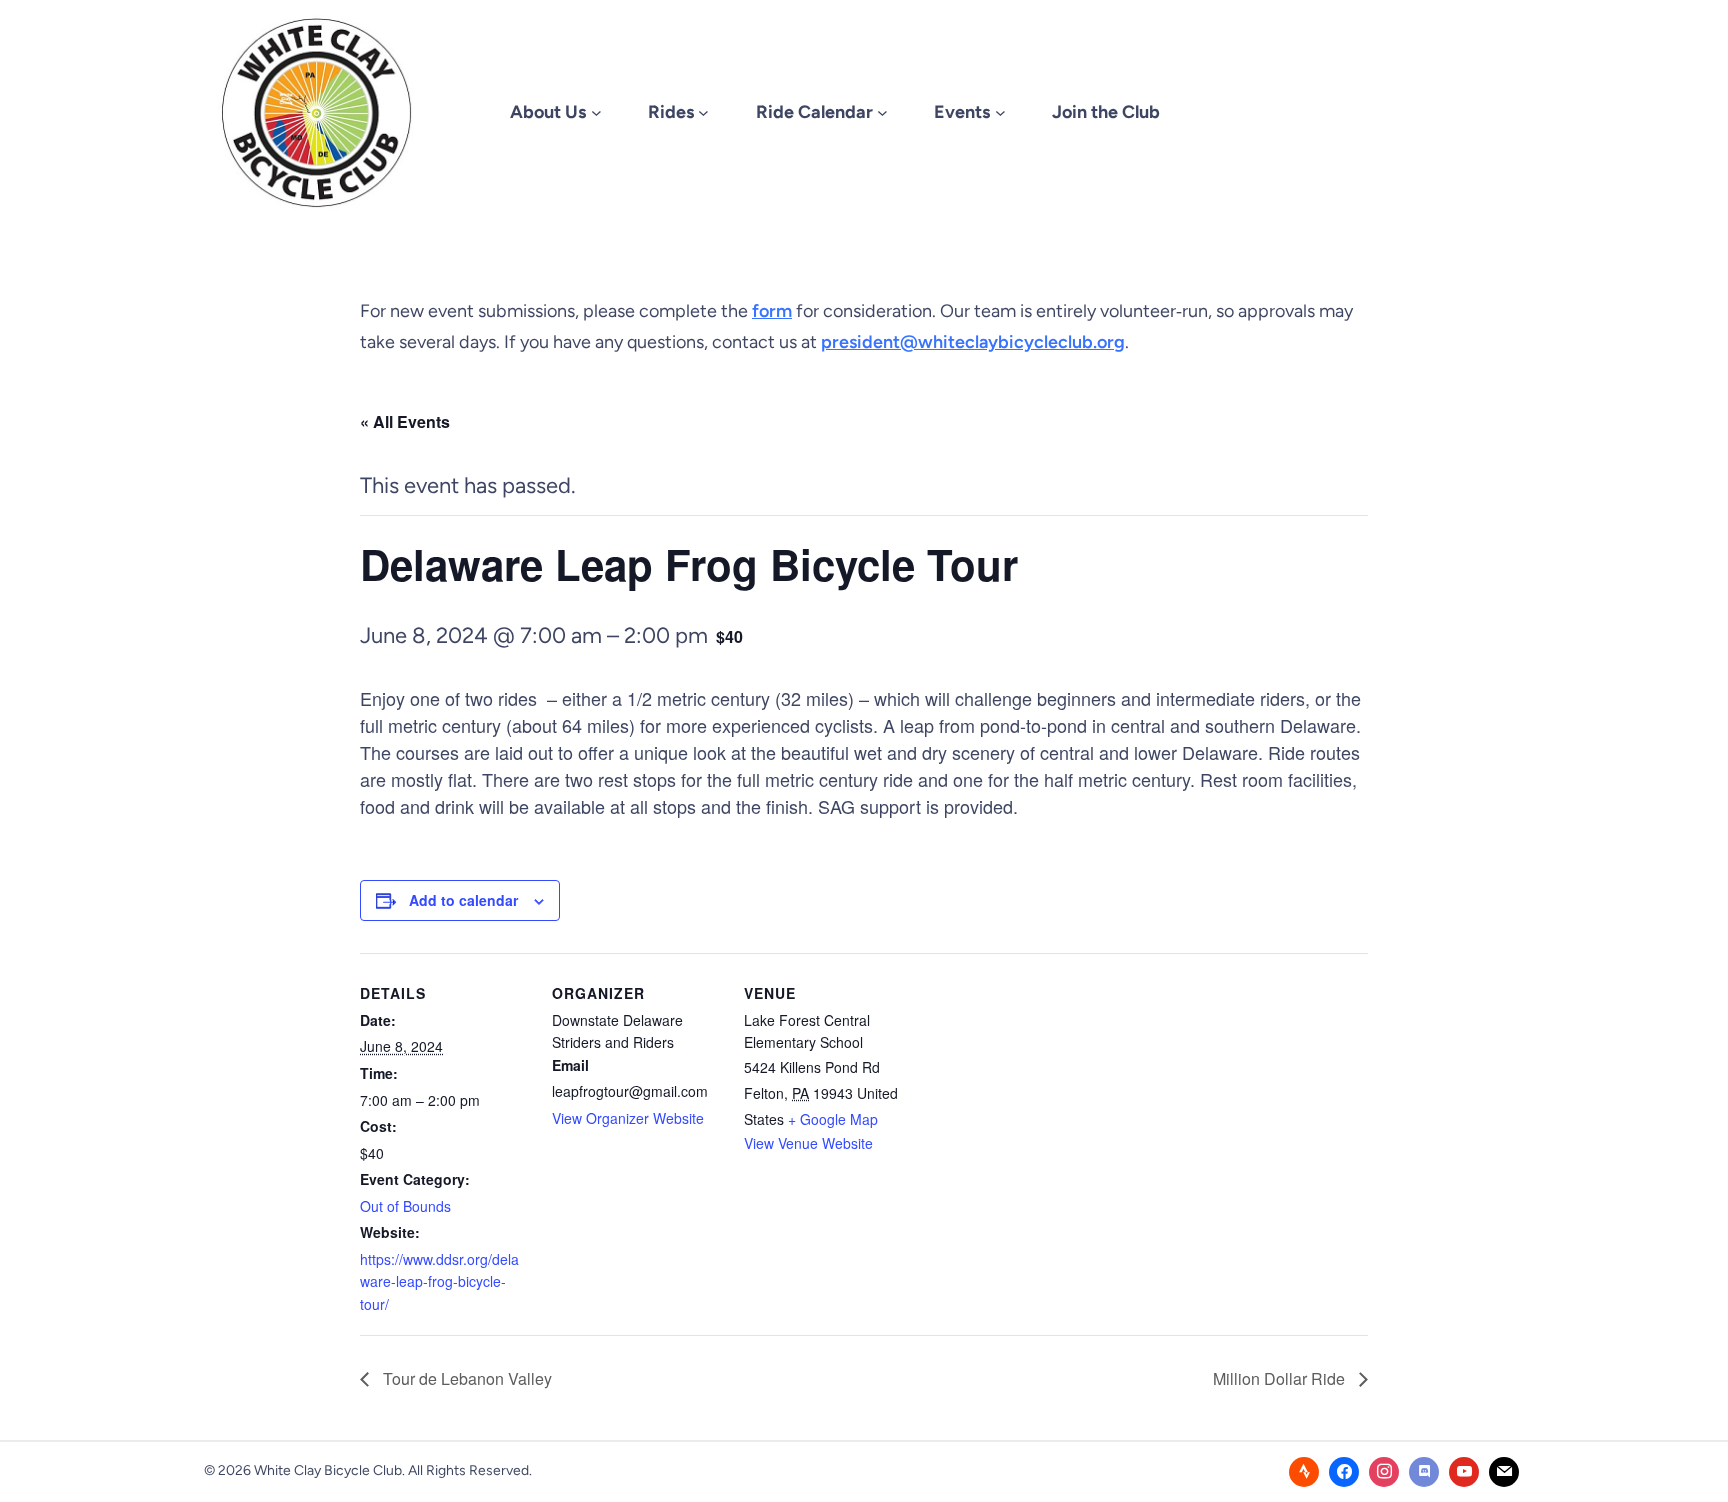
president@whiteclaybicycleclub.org (973, 342)
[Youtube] (1464, 1472)
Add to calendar (463, 900)
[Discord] (1424, 1472)
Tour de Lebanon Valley (465, 1378)
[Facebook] (1344, 1472)
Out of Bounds (405, 1206)
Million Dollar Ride (1281, 1378)
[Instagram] (1384, 1472)
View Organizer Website (628, 1118)
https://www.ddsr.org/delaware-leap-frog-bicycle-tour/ (439, 1281)
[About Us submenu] (596, 112)
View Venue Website (808, 1143)
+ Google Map (833, 1119)
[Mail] (1504, 1472)
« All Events (405, 421)
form (772, 311)
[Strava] (1304, 1472)
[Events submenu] (1000, 112)
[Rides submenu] (703, 112)
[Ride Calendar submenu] (882, 112)
